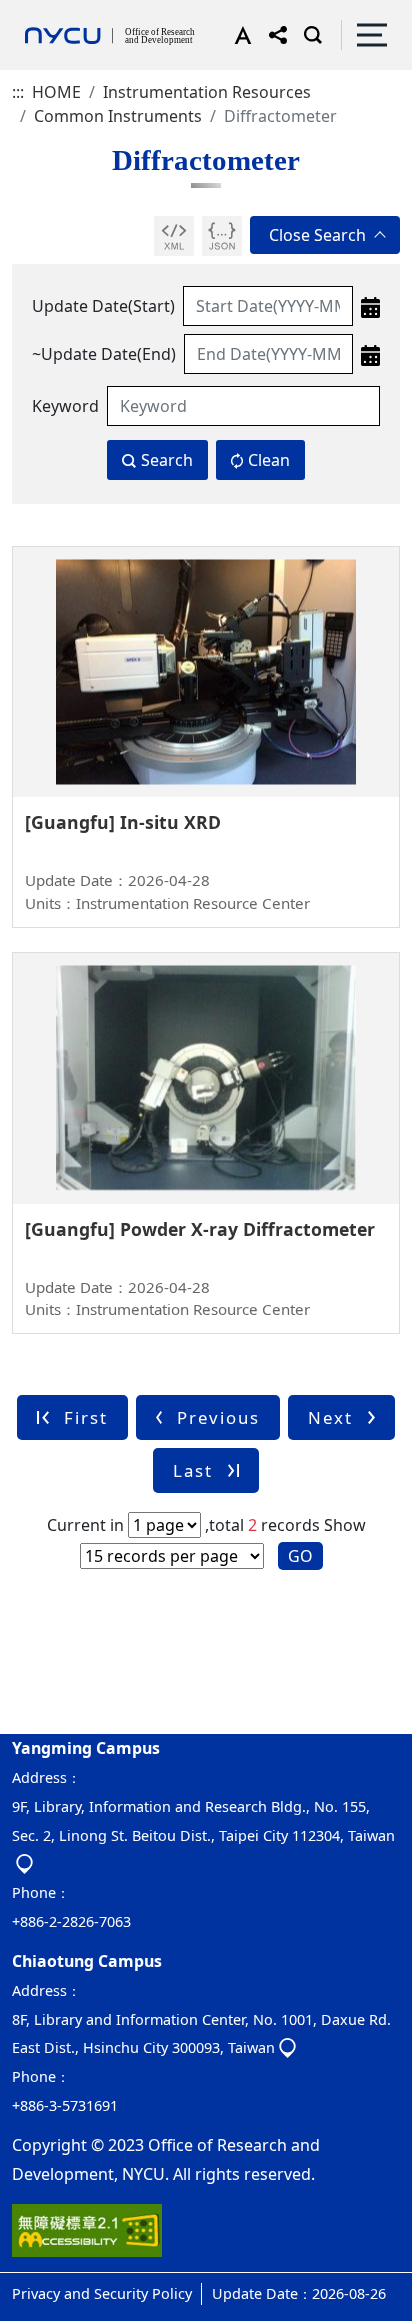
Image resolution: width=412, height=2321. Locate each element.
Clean (269, 460)
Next (330, 1417)
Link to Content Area (77, 12)
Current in (85, 1525)
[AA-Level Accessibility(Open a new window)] (87, 2238)
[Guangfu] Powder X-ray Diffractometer (200, 1229)
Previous (218, 1417)
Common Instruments (118, 116)
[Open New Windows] (174, 236)
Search (167, 460)
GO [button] (300, 1556)
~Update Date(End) (104, 354)
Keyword (65, 406)
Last (193, 1470)
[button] (238, 35)
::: (18, 92)
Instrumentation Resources (207, 92)
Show (345, 1525)
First (86, 1417)
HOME (56, 92)
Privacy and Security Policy (102, 2293)
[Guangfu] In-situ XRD (123, 822)
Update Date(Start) (103, 306)
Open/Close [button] (325, 235)
